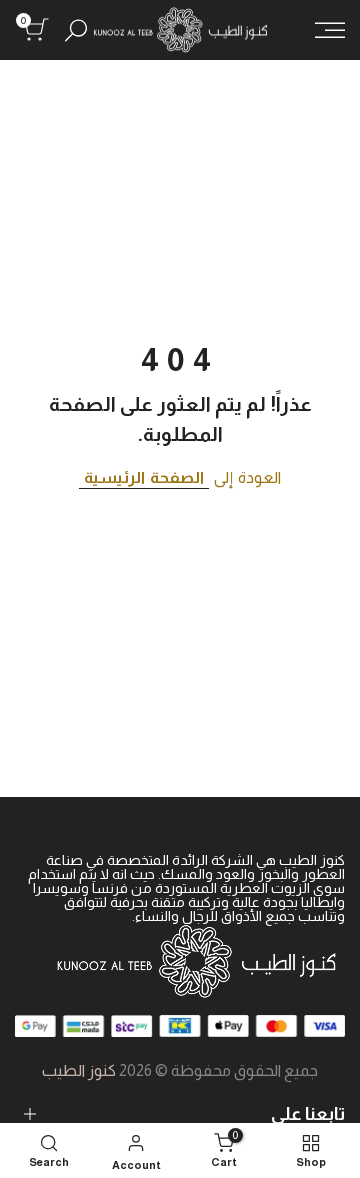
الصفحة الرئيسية (144, 477)
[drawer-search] (76, 30)
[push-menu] (330, 30)
